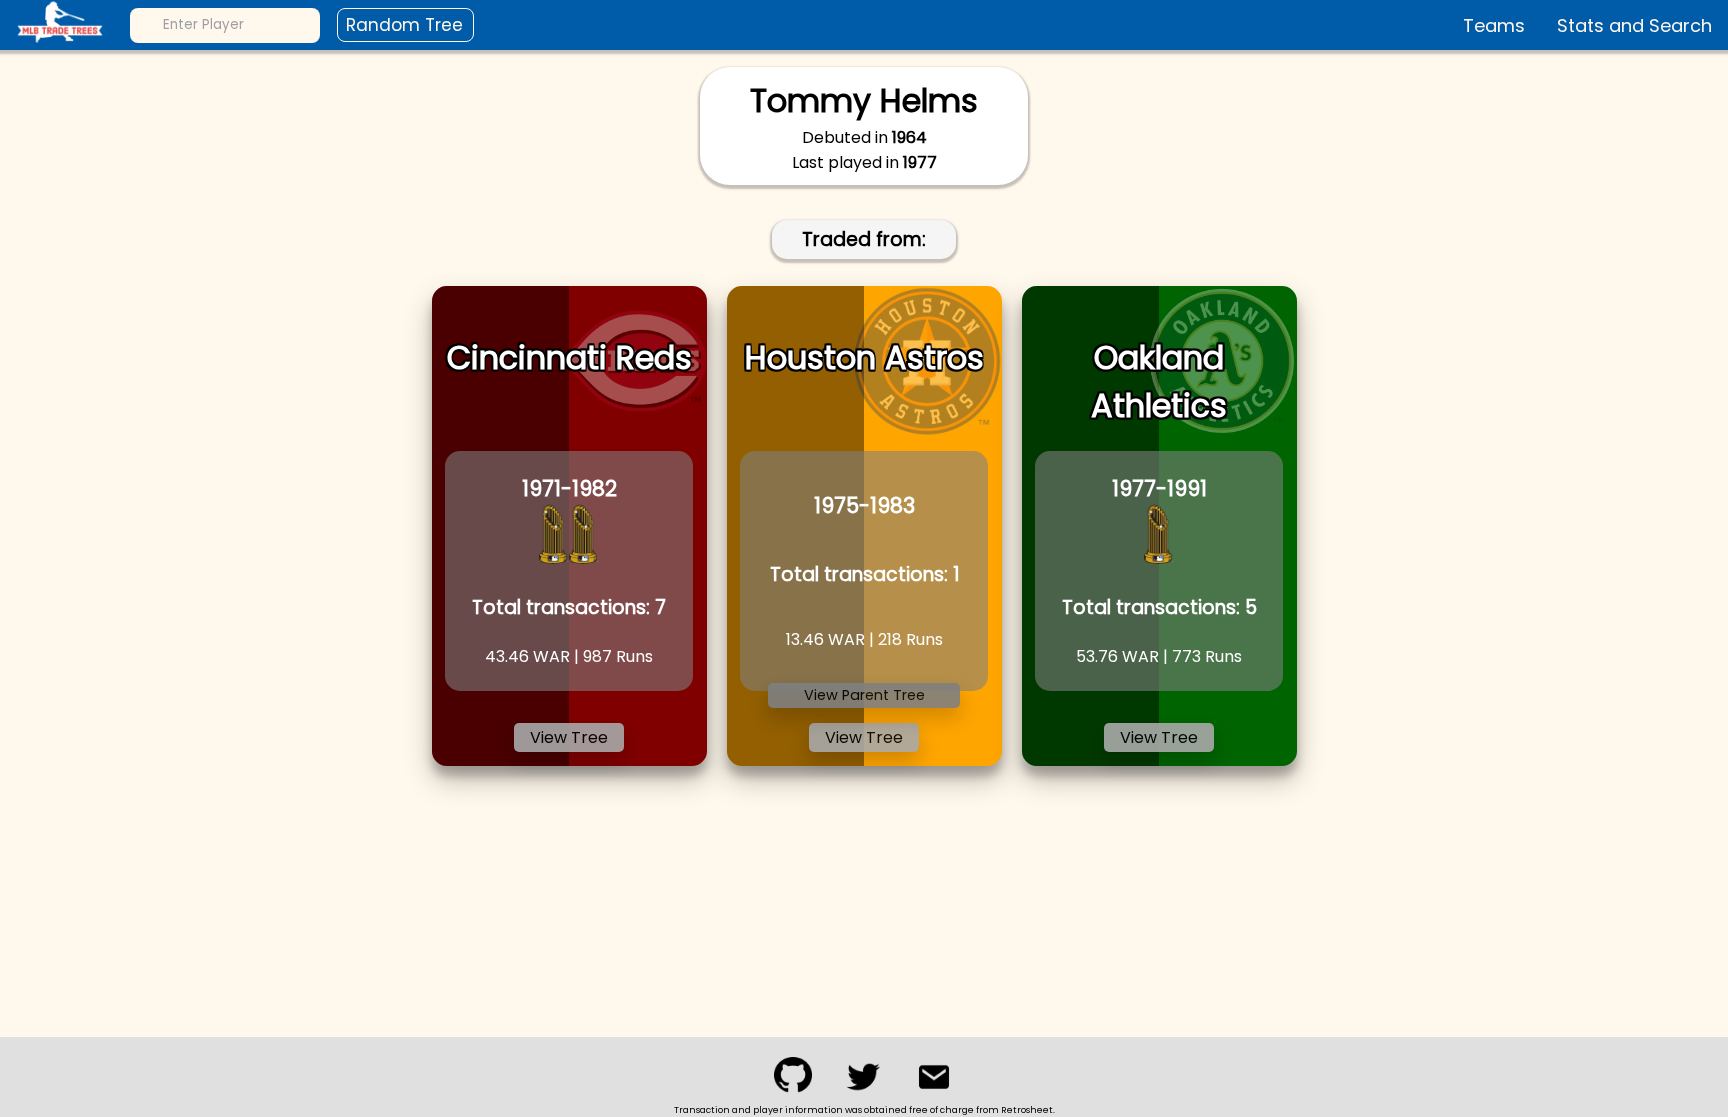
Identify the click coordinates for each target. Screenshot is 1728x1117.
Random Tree (404, 25)
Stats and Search (1634, 25)
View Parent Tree (864, 695)
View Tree (569, 737)
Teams (1494, 25)
